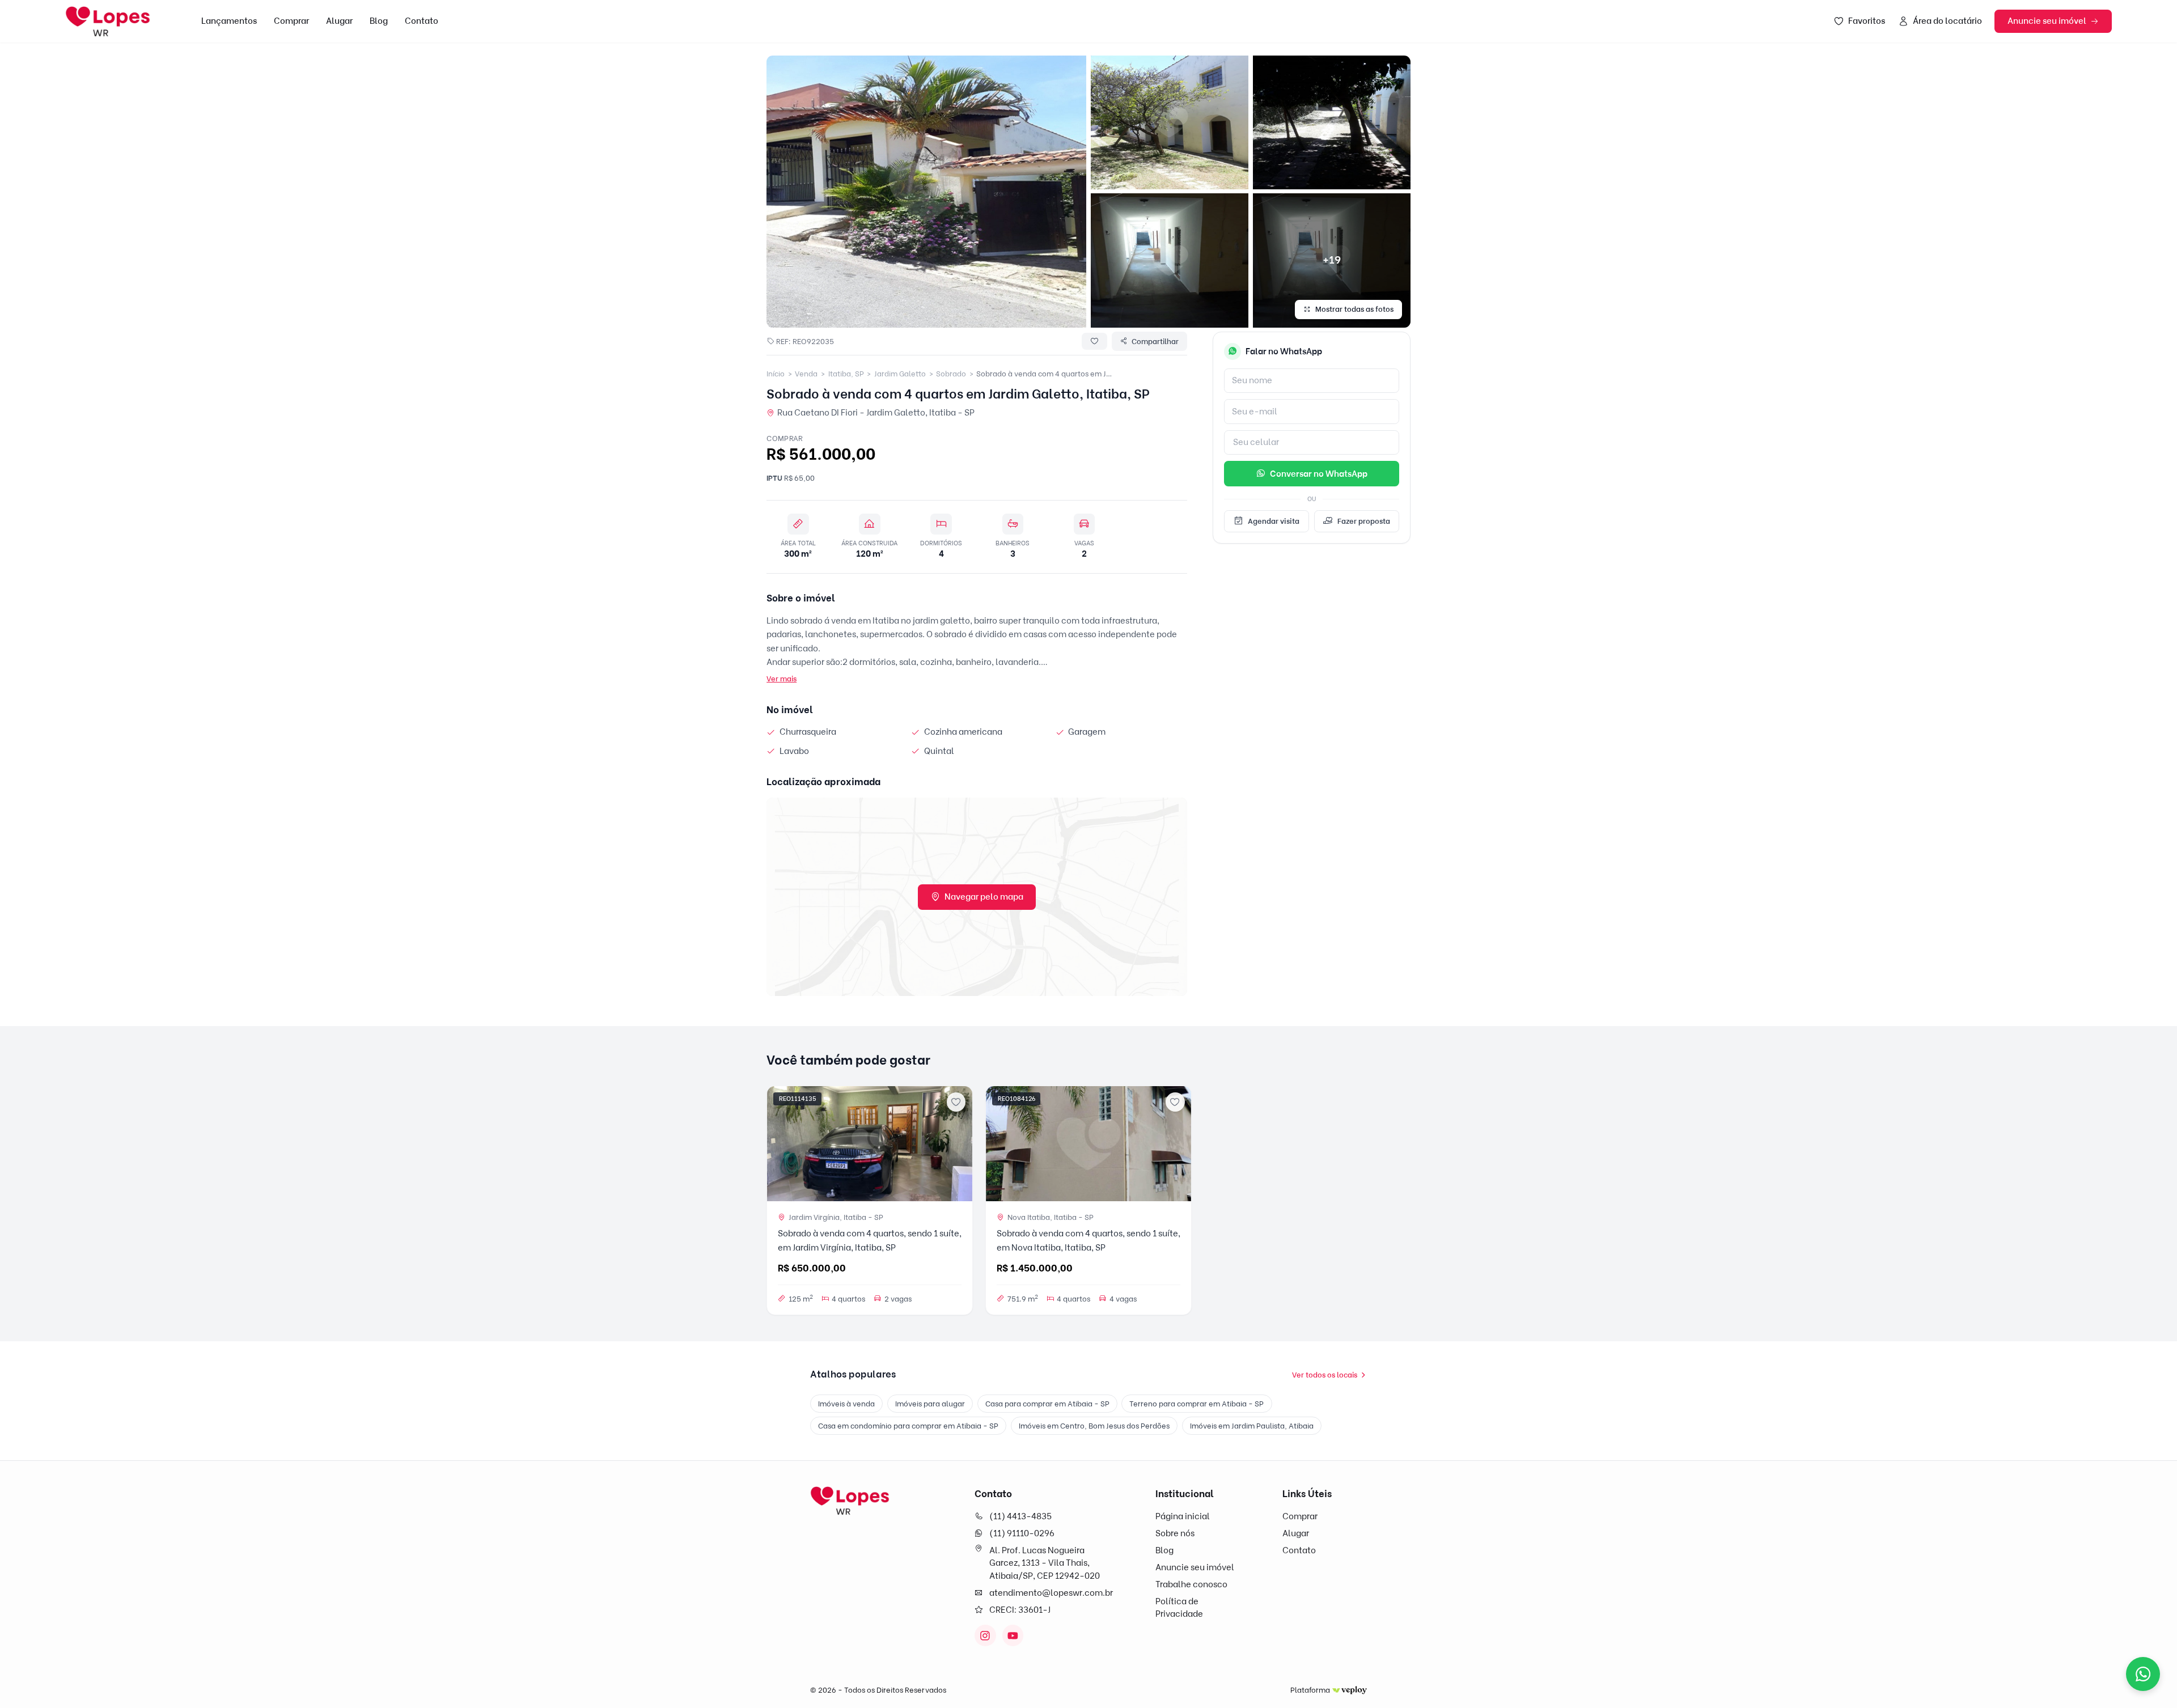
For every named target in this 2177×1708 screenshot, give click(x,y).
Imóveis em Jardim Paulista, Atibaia (1252, 1426)
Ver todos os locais (1325, 1375)
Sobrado (951, 374)
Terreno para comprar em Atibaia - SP (1196, 1404)
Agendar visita (1274, 521)
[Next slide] (959, 1144)
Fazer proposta (1364, 521)
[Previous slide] (780, 1144)
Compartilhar (1155, 341)
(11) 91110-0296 (1022, 1533)
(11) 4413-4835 (1020, 1516)
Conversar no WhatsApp (1319, 474)
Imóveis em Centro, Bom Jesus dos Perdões (1094, 1426)
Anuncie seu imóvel (2047, 21)
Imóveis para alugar (930, 1404)
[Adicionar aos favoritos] (956, 1102)
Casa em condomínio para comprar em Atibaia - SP (908, 1426)
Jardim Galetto (900, 374)
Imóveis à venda (846, 1404)
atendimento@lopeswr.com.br (1051, 1593)
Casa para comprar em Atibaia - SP (1047, 1404)
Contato (422, 21)
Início (776, 374)
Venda (806, 374)
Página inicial (1183, 1516)
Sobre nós (1175, 1533)
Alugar (339, 21)
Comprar (291, 21)
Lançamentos (229, 21)
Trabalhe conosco (1191, 1584)
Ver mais (782, 679)
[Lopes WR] (850, 1501)
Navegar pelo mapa (984, 897)
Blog (379, 21)
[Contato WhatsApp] (2143, 1674)
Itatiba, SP (846, 374)
